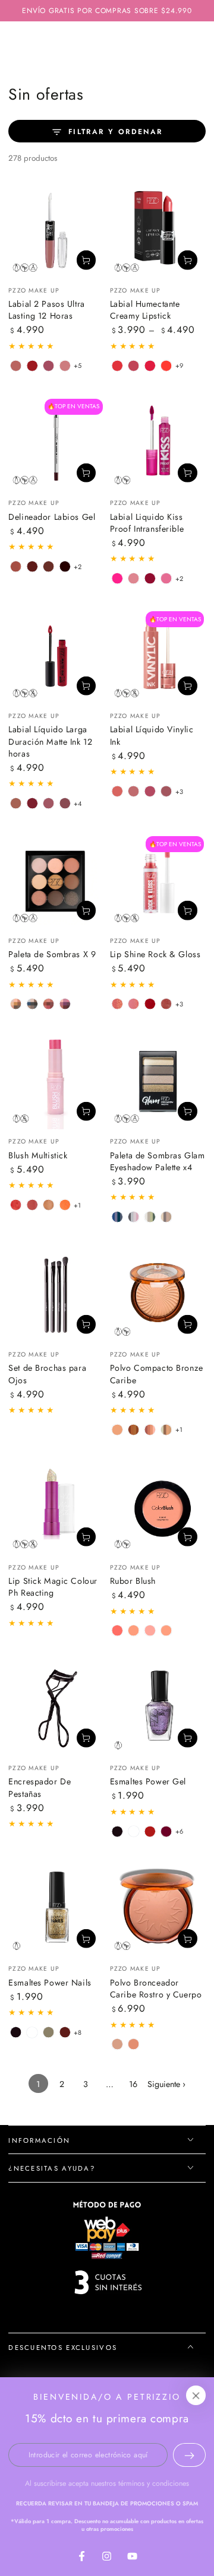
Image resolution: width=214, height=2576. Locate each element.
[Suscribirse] (189, 2455)
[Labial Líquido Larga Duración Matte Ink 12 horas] (56, 656)
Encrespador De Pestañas (40, 1787)
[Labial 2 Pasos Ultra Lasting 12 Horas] (56, 231)
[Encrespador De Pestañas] (56, 1708)
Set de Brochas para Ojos (47, 1374)
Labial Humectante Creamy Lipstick (145, 310)
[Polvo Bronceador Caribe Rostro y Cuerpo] (158, 1909)
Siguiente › (166, 2084)
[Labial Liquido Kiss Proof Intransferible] (158, 443)
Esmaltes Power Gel (148, 1781)
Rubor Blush (133, 1581)
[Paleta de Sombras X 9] (56, 881)
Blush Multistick (38, 1155)
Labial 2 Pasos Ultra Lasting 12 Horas (46, 310)
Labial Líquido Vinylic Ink (152, 735)
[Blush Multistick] (56, 1081)
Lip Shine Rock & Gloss (155, 954)
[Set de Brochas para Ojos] (56, 1295)
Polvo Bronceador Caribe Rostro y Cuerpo (156, 1989)
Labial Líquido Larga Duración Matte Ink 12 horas (50, 741)
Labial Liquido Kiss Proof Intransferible (147, 523)
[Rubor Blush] (158, 1507)
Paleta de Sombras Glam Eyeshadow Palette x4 (158, 1161)
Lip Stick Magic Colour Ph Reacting (53, 1587)
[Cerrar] (196, 2396)
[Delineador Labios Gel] (56, 443)
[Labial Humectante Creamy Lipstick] (158, 231)
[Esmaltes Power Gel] (158, 1708)
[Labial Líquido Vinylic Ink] (158, 656)
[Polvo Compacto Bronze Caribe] (158, 1295)
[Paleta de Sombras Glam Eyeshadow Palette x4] (158, 1081)
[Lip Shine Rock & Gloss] (158, 881)
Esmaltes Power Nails (50, 1983)
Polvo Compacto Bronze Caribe (157, 1374)
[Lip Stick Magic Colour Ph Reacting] (56, 1507)
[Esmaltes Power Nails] (56, 1909)
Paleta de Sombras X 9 (52, 954)
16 (133, 2084)
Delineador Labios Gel (52, 517)
